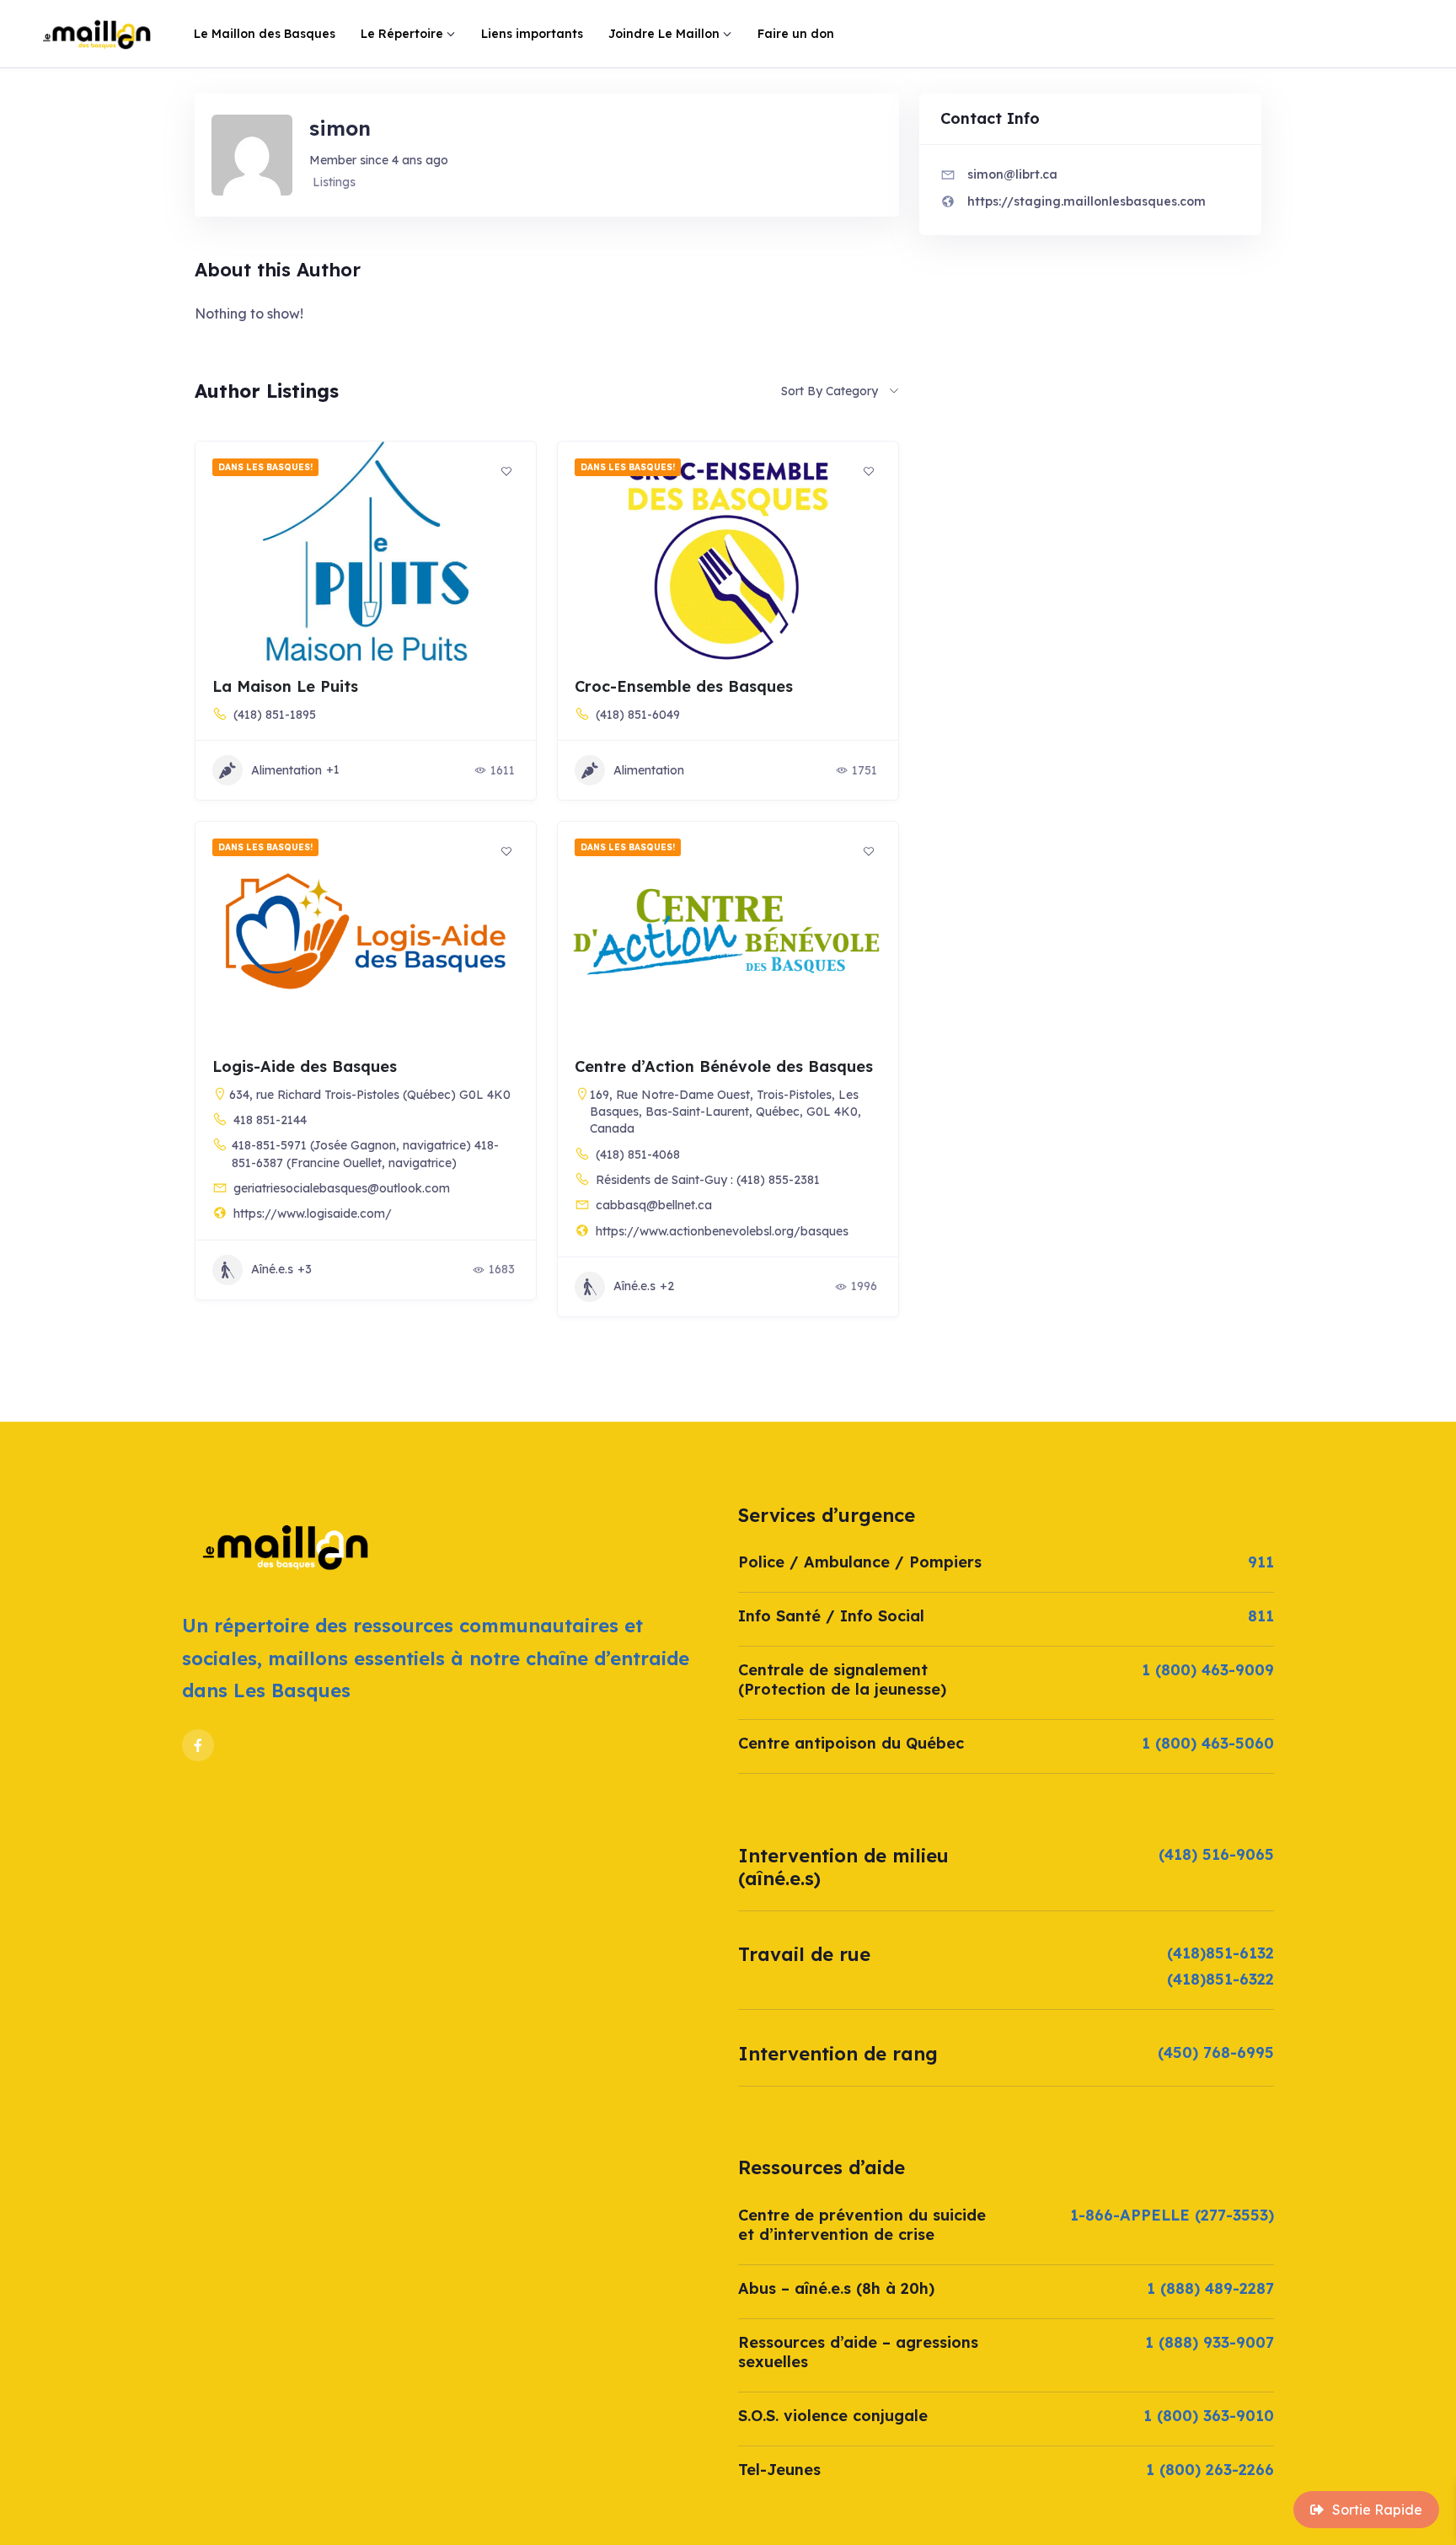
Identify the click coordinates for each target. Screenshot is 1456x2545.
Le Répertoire (402, 34)
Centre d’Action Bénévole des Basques (724, 1066)
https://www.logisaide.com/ (313, 1214)
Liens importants (532, 34)
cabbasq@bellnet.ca (654, 1205)
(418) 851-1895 (275, 715)
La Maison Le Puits (285, 686)
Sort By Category (830, 391)
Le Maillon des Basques (265, 34)
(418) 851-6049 (638, 715)
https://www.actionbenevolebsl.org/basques (722, 1231)
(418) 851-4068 (638, 1155)
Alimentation (286, 770)
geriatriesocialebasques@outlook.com (342, 1188)
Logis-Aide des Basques (305, 1066)
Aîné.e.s (272, 1269)
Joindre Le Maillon (664, 34)
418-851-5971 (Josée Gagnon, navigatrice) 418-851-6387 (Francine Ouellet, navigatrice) (365, 1154)
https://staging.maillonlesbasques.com (1087, 201)
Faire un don (796, 34)
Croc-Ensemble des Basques (684, 686)
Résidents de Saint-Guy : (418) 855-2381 (708, 1180)
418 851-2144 (270, 1120)
